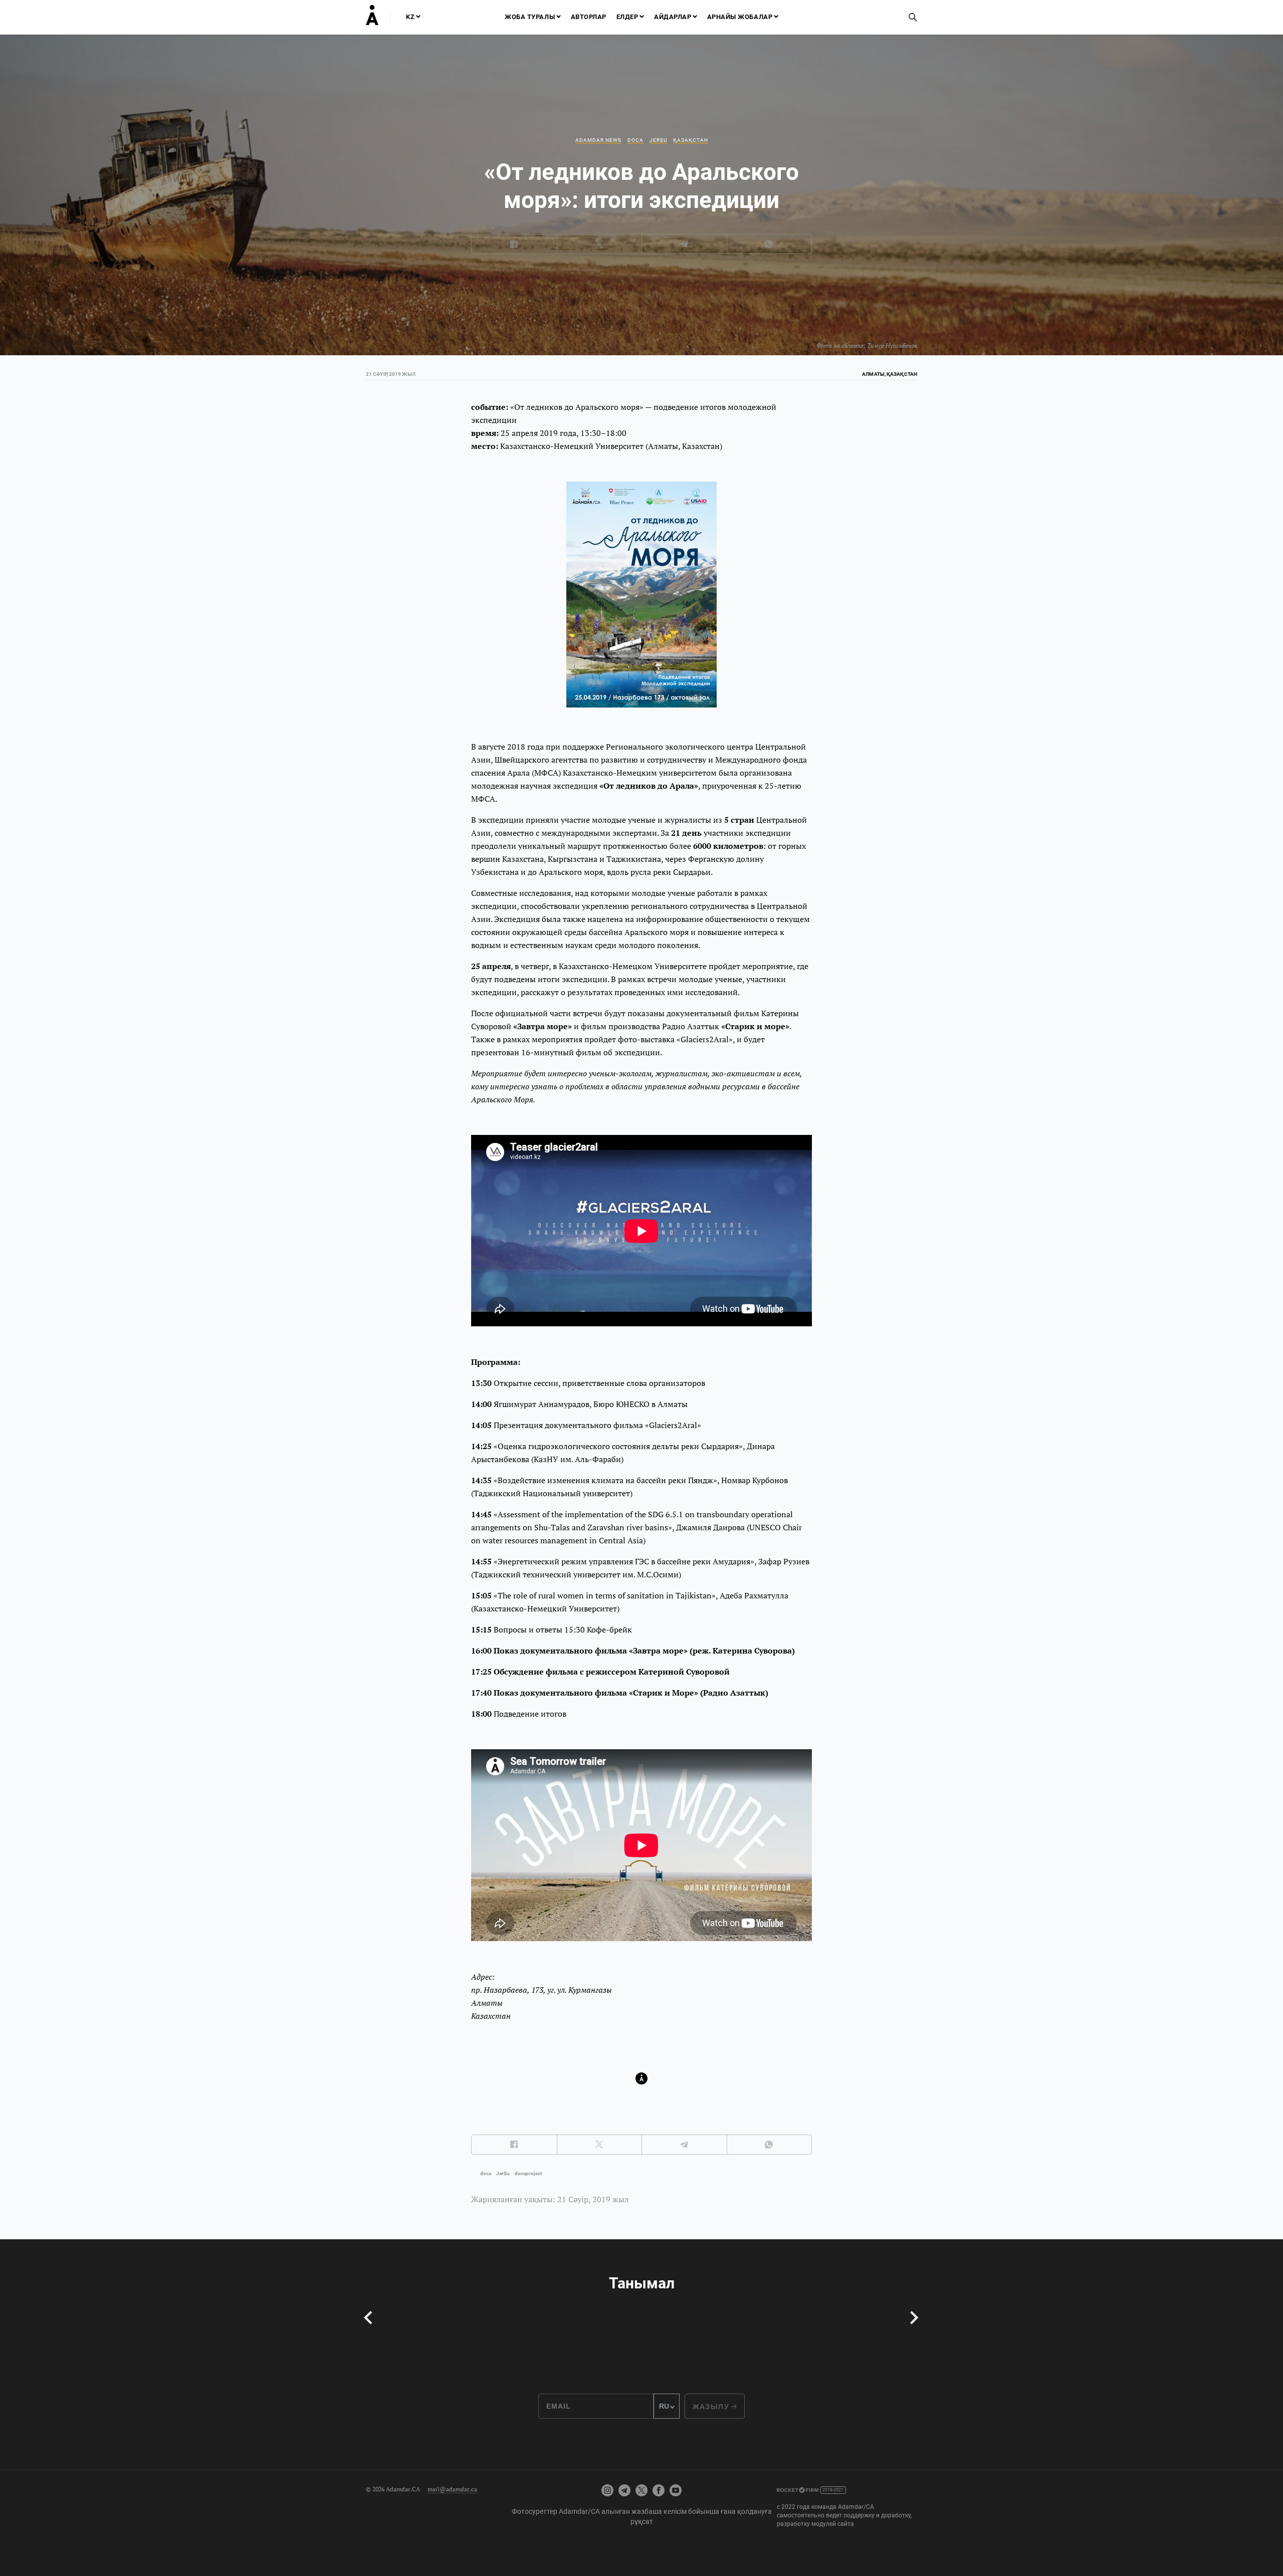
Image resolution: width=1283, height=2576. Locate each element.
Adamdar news (598, 140)
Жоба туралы (530, 17)
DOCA (635, 140)
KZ (410, 17)
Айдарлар (673, 17)
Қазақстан (691, 140)
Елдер (627, 17)
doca (486, 2173)
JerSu (658, 140)
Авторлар (589, 17)
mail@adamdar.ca (452, 2489)
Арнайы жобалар (740, 17)
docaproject (528, 2173)
